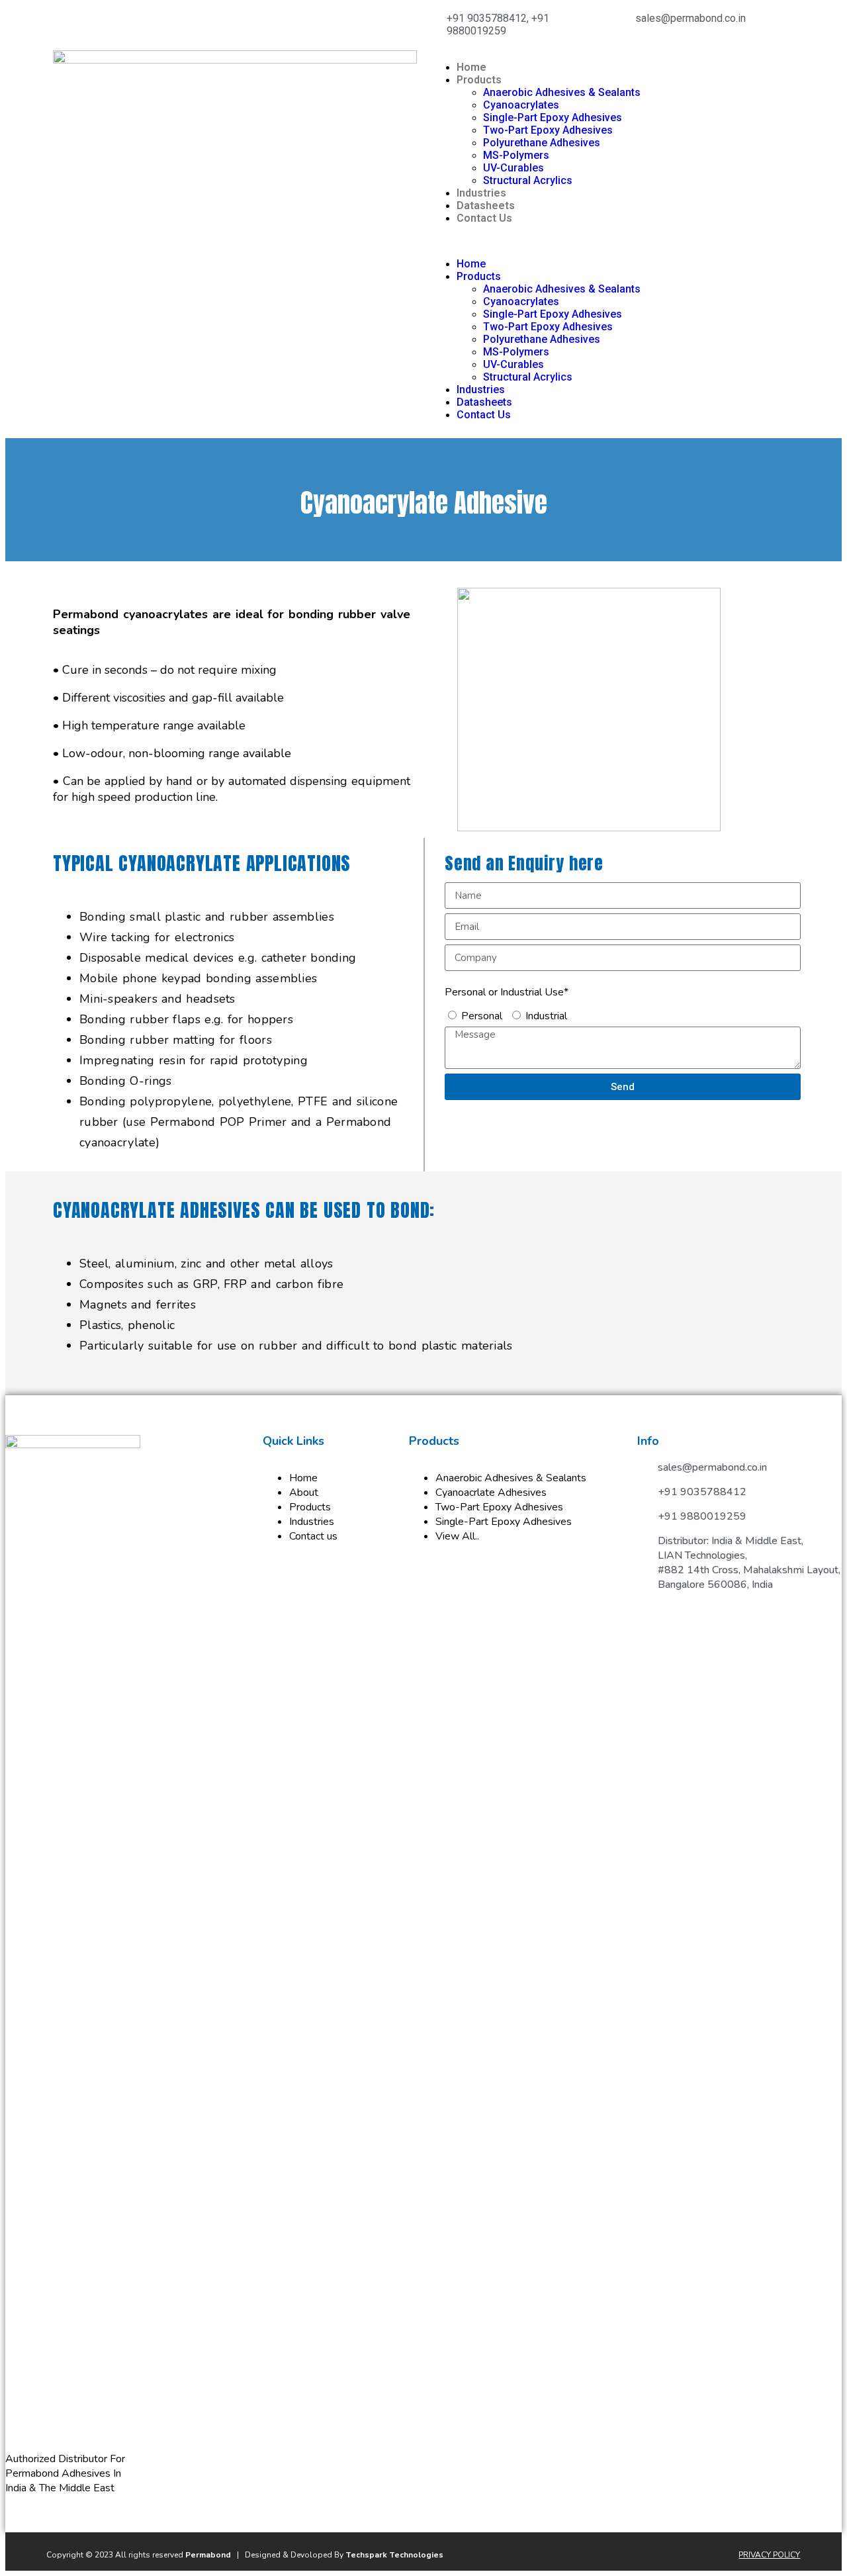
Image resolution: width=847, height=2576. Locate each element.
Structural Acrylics (528, 180)
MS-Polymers (516, 155)
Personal (482, 1016)
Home (471, 67)
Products (479, 80)
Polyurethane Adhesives (542, 143)
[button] (612, 241)
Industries (481, 193)
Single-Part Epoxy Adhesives (553, 117)
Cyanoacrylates (521, 105)
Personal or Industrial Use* (507, 992)
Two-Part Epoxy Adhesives (548, 130)
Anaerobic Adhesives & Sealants (562, 92)
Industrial (546, 1016)
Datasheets (486, 206)
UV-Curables (513, 168)
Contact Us (484, 218)
